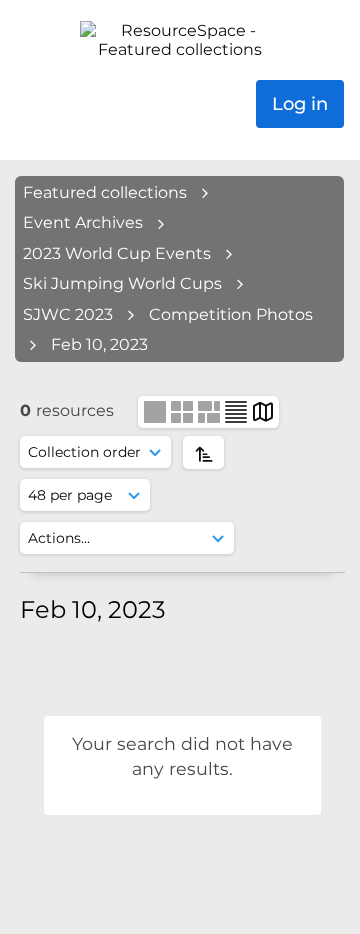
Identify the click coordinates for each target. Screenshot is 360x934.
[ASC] (203, 452)
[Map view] (263, 410)
